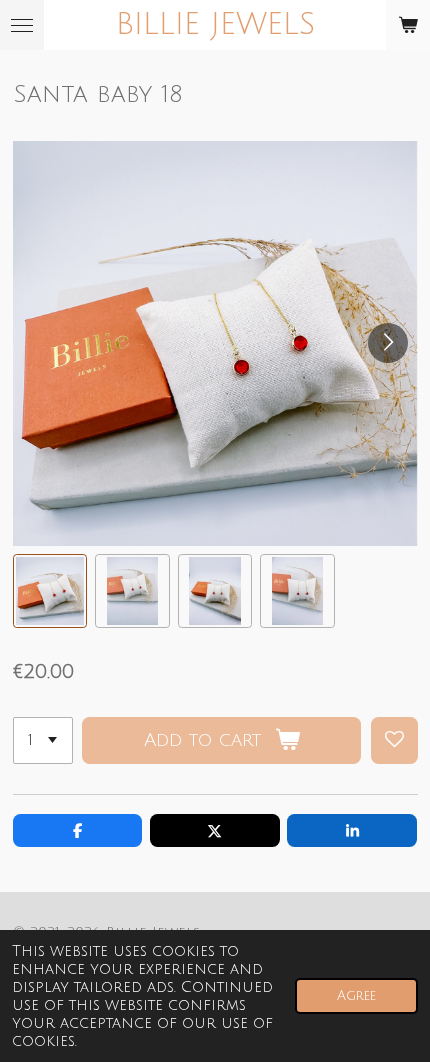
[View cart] (408, 25)
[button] (50, 591)
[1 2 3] (43, 740)
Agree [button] (356, 995)
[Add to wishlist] (394, 740)
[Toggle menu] (22, 25)
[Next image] (388, 343)
